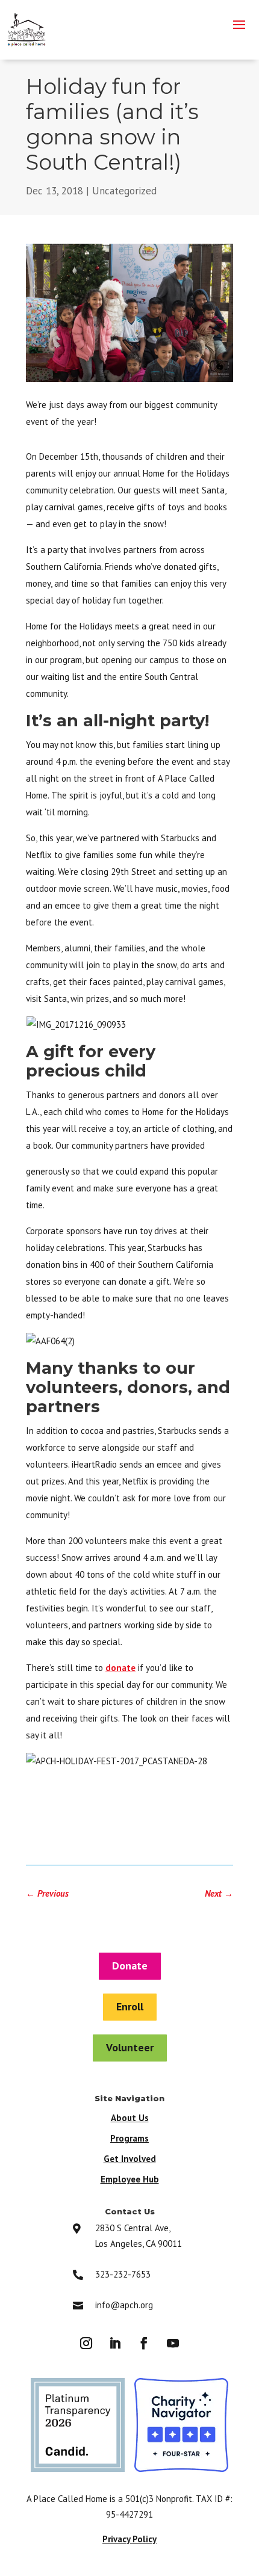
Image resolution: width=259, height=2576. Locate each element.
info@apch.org (124, 2305)
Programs (129, 2138)
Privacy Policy (129, 2539)
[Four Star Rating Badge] (181, 2468)
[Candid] (78, 2468)
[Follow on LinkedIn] (115, 2343)
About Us (130, 2118)
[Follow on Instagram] (86, 2343)
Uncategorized (124, 191)
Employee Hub (130, 2179)
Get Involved (130, 2159)
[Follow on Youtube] (173, 2343)
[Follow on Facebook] (144, 2343)
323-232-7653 (123, 2274)
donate (120, 1668)
